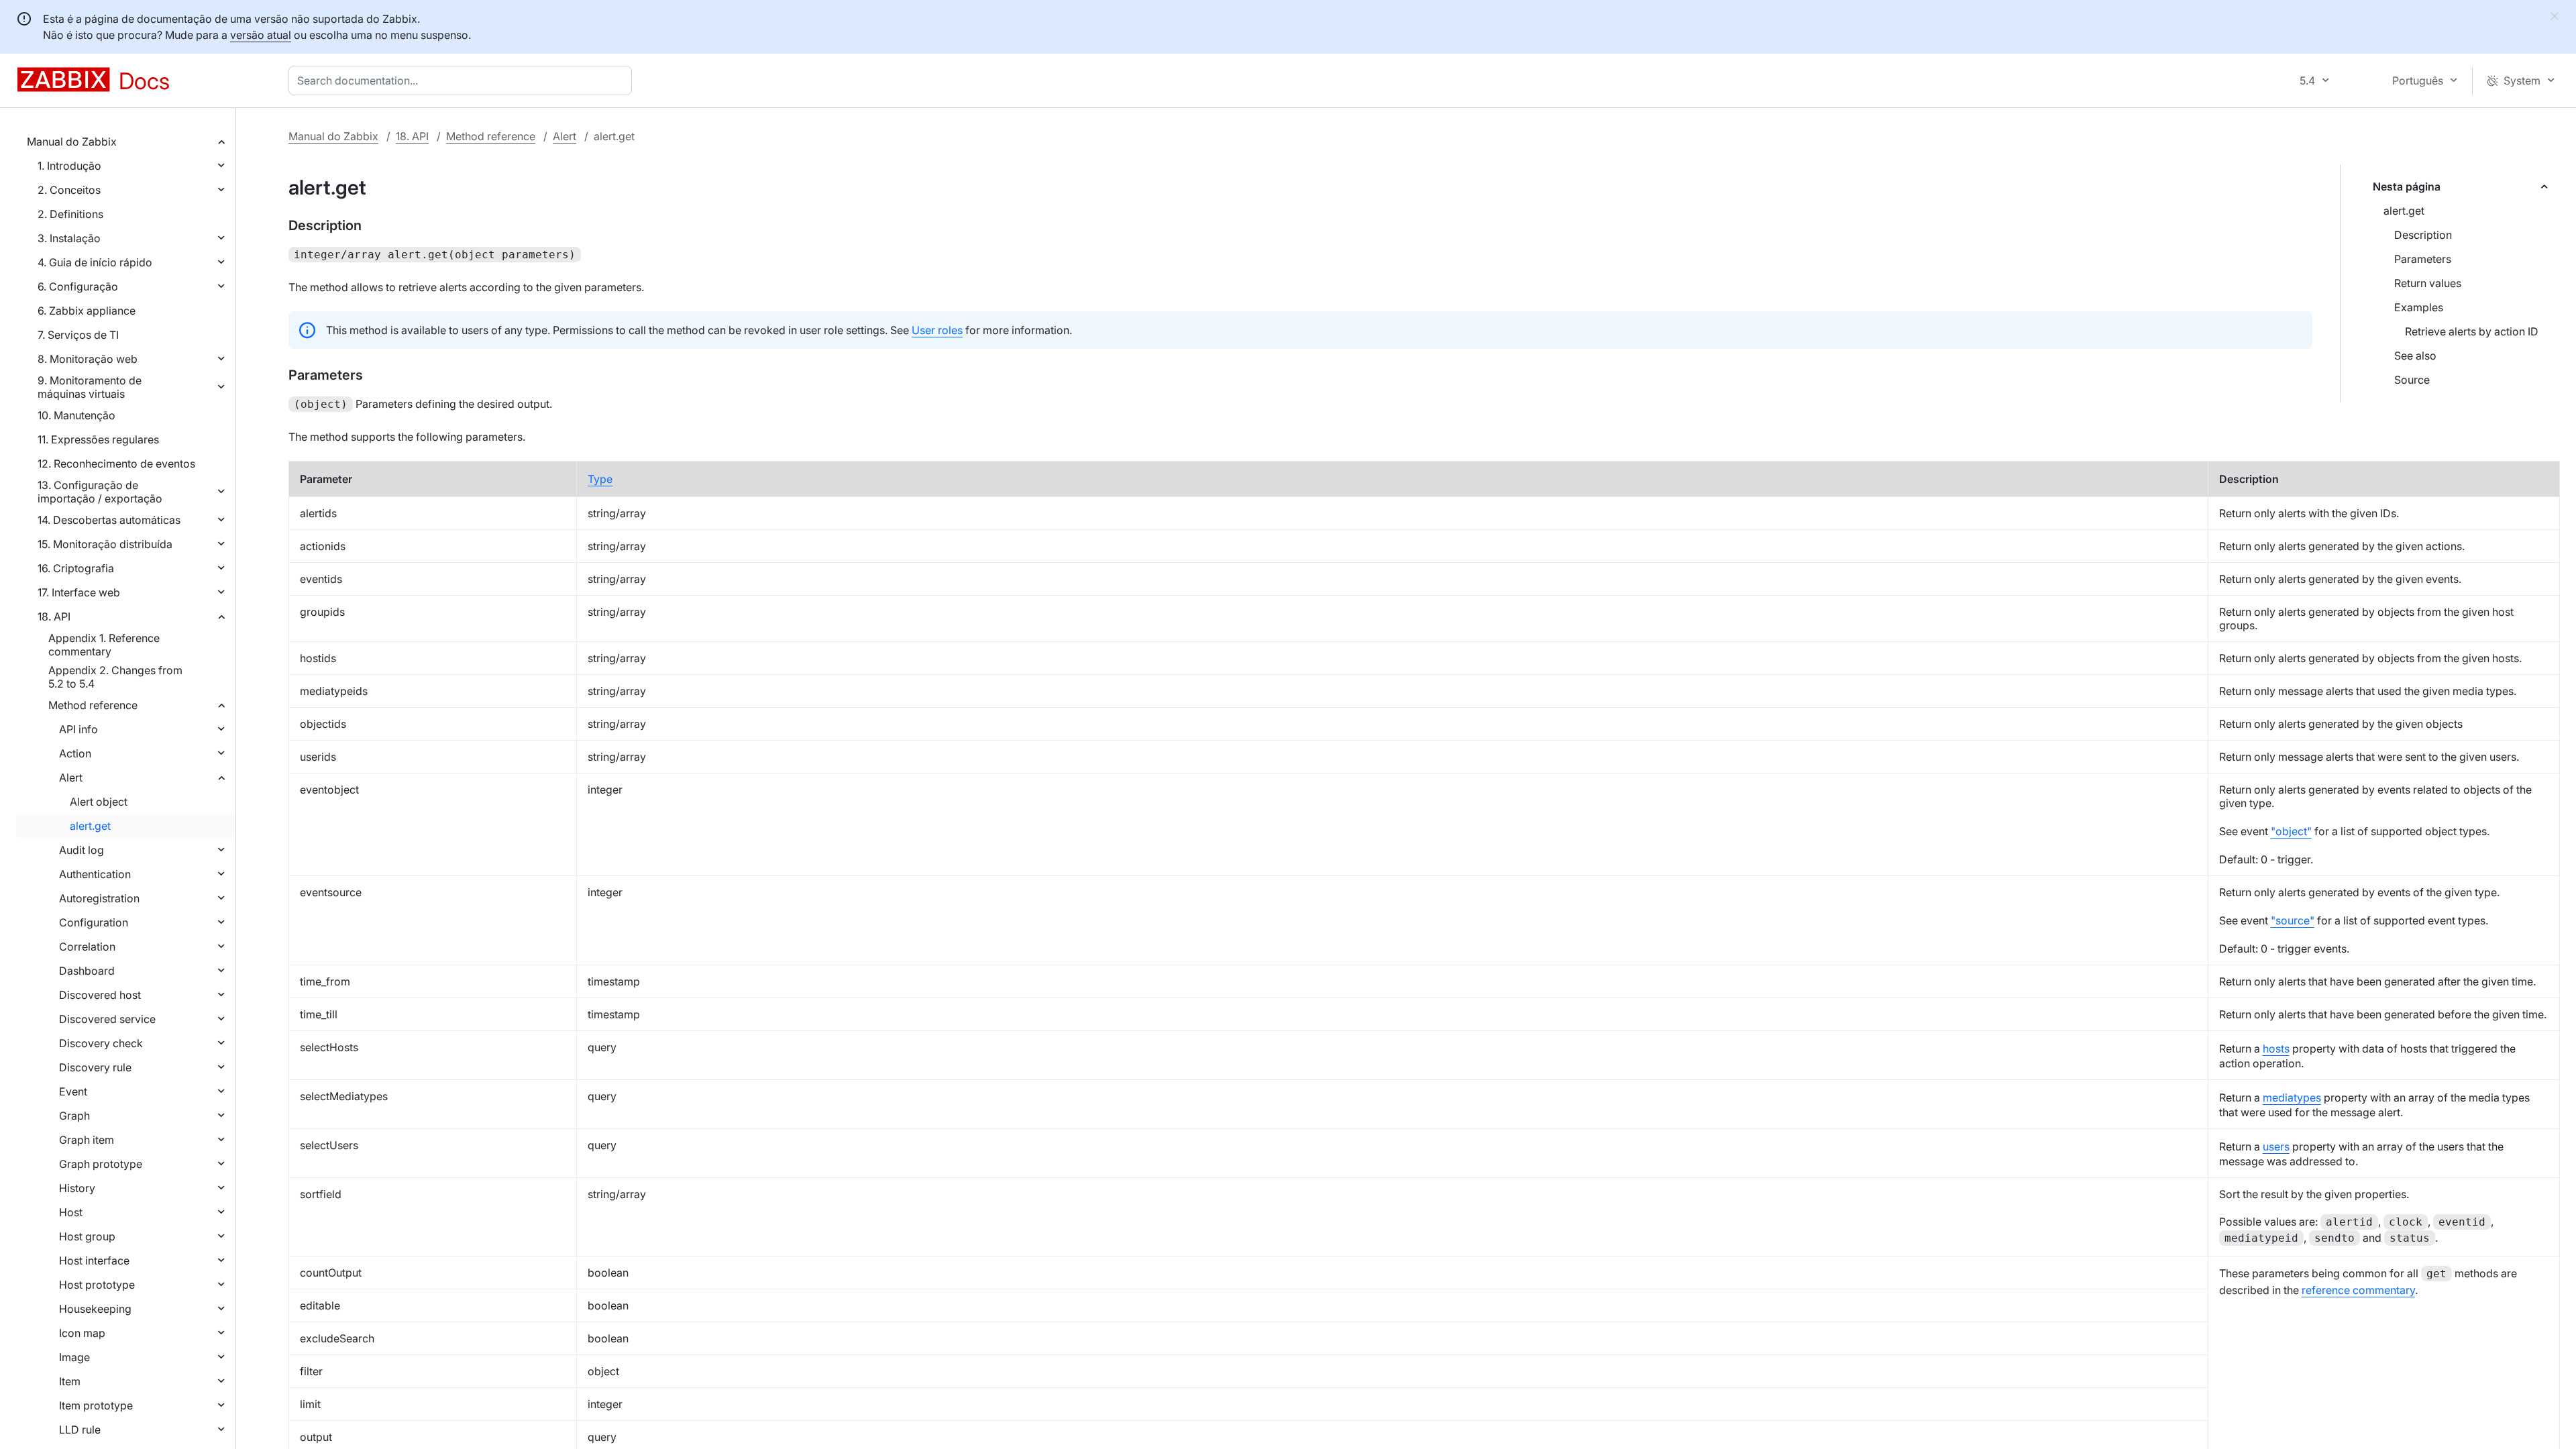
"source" (2293, 920)
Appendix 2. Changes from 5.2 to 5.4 (115, 677)
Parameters (2423, 259)
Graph (74, 1116)
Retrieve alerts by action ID (2472, 331)
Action (75, 753)
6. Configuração (78, 286)
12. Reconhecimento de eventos (116, 464)
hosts (2276, 1049)
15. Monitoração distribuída (105, 544)
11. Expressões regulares (98, 439)
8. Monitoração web (88, 359)
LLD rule (80, 1430)
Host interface (94, 1260)
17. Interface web (79, 592)
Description (2423, 235)
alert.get (90, 826)
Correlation (87, 947)
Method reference (93, 705)
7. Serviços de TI (78, 335)
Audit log (82, 850)
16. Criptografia (76, 568)
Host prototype (97, 1285)
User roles (937, 330)
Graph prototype (101, 1164)
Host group (87, 1236)
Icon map (82, 1333)
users (2276, 1146)
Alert (71, 777)
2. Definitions (70, 214)
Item (70, 1381)
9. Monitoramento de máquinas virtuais (90, 387)
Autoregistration (99, 898)
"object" (2291, 831)
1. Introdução (69, 166)
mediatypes (2292, 1097)
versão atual (261, 35)
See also (2415, 356)
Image (74, 1357)
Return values (2428, 283)
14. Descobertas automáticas (109, 520)
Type (600, 479)
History (77, 1188)
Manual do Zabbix (72, 142)
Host (71, 1212)
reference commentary (2358, 1290)
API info (78, 729)
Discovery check (101, 1043)
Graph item (87, 1140)
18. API (54, 616)
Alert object (99, 802)
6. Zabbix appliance (87, 311)
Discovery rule (95, 1067)
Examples (2419, 307)
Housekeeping (95, 1309)
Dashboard (87, 971)
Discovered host (100, 995)
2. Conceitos (69, 190)
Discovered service (107, 1019)
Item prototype (96, 1405)
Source (2412, 380)
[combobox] (463, 80)
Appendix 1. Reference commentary (104, 645)
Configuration (94, 922)
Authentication (95, 874)
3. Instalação (69, 238)
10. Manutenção (76, 415)
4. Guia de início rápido (95, 262)
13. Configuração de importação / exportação (100, 492)
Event (73, 1091)
